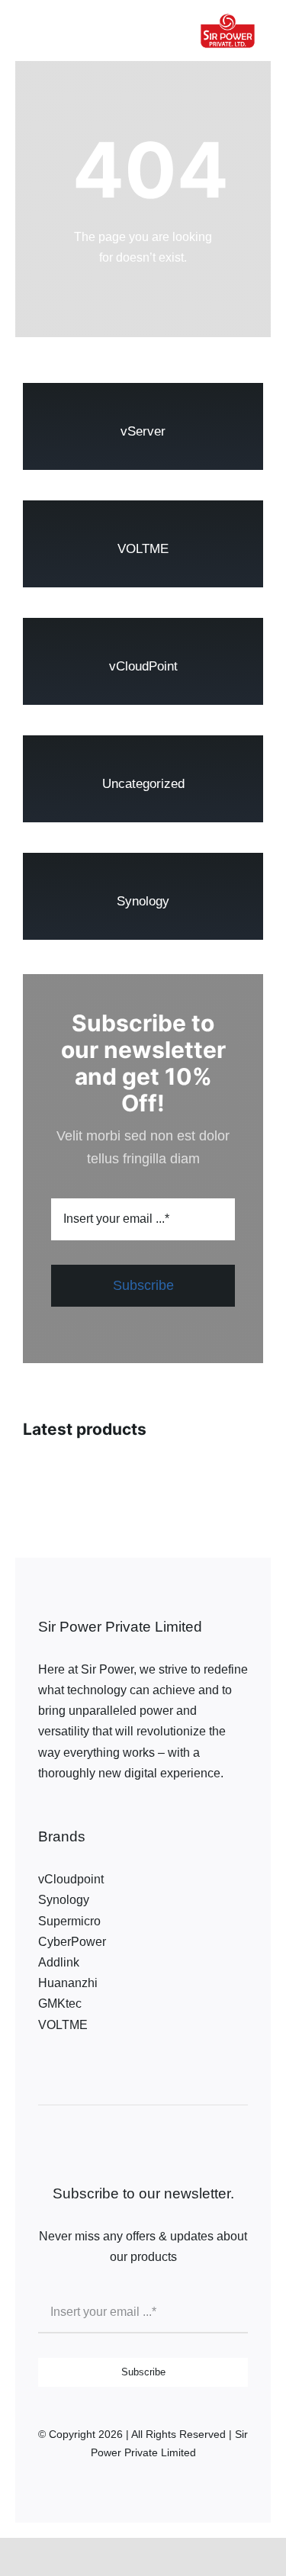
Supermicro (69, 1921)
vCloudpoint (71, 1879)
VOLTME (63, 2025)
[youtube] (111, 1812)
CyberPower (72, 1942)
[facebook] (42, 1812)
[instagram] (65, 1812)
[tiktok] (88, 1812)
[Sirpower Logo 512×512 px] (228, 8)
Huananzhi (68, 1983)
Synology (64, 1900)
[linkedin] (133, 1812)
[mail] (156, 1812)
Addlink (59, 1962)
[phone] (179, 1812)
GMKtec (60, 2004)
